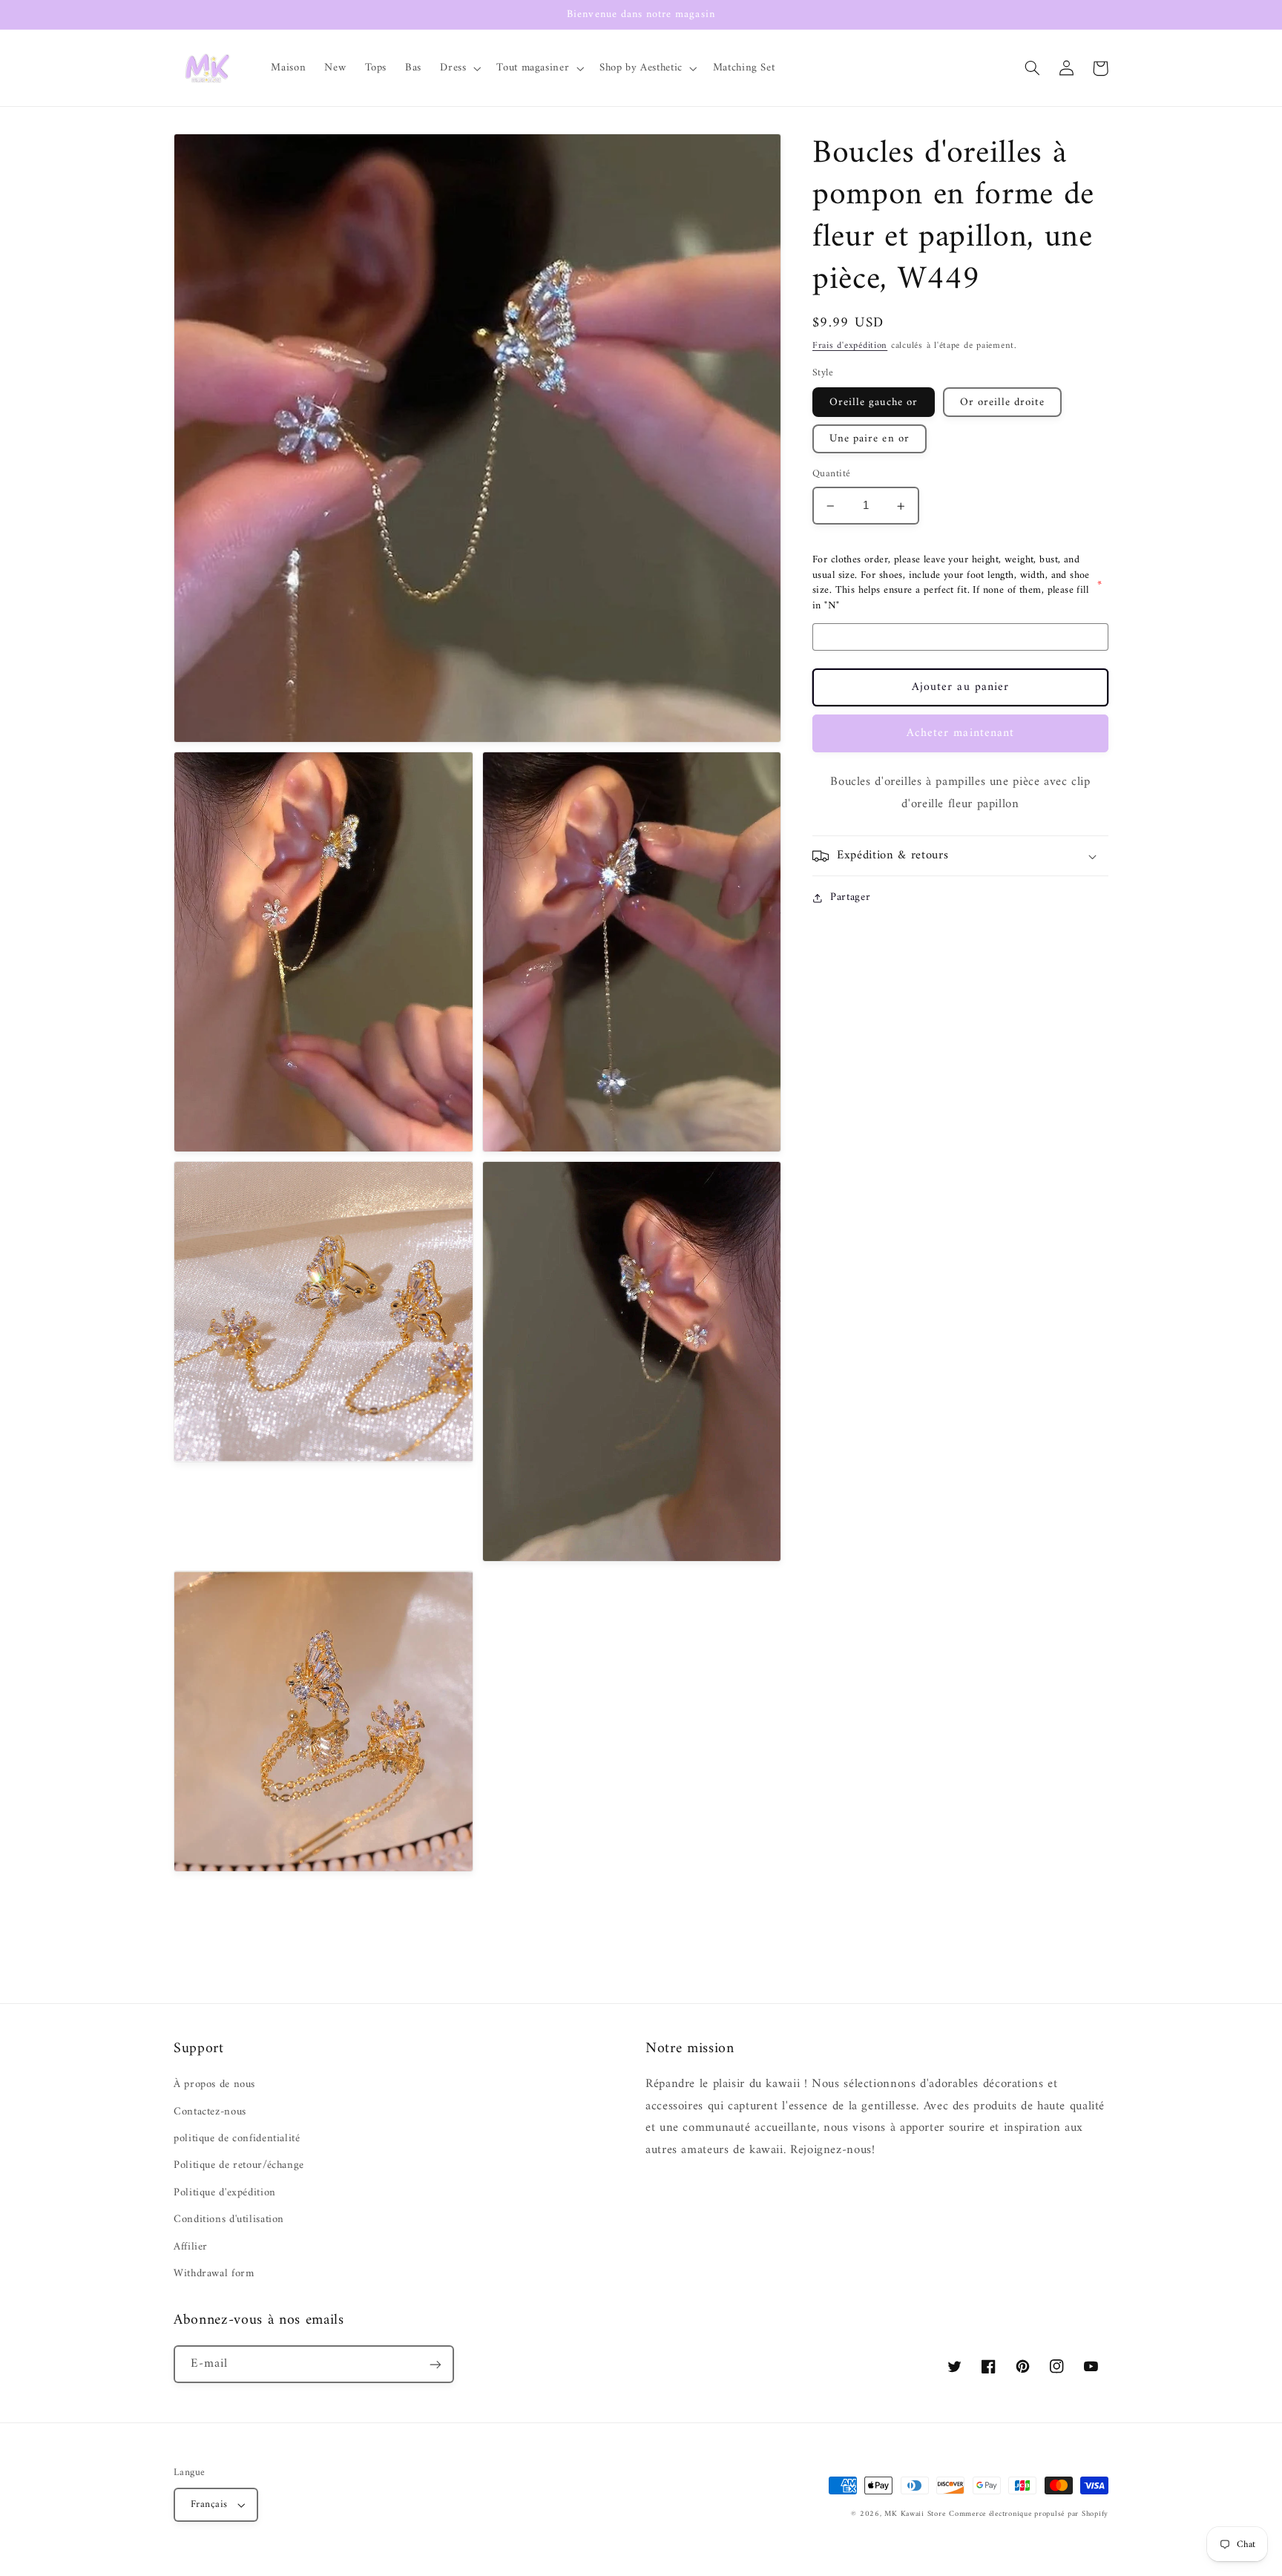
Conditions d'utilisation (229, 2219)
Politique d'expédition (225, 2192)
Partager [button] (850, 898)
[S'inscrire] (435, 2364)
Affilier (191, 2247)
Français (209, 2505)
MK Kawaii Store (915, 2514)
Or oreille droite (1002, 403)
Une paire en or (870, 439)
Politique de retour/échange (239, 2165)
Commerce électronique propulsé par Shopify (1029, 2514)
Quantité (831, 475)
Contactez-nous (210, 2112)
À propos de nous (214, 2084)
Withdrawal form (214, 2273)
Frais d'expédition (850, 346)
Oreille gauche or (874, 403)
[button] (459, 68)
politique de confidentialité (237, 2138)
